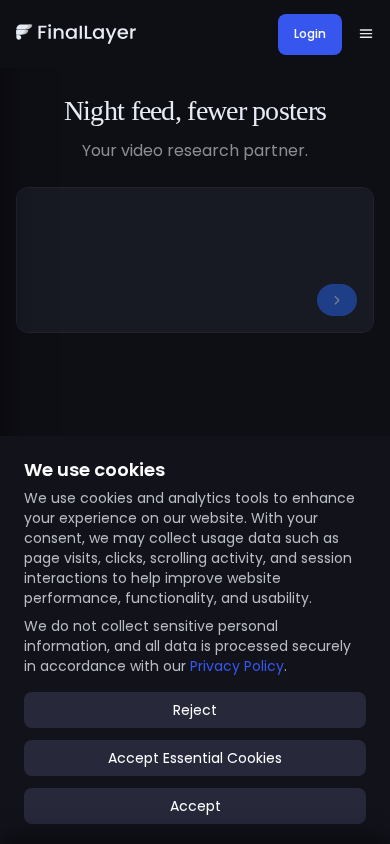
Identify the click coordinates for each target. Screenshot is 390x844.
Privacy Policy (237, 666)
